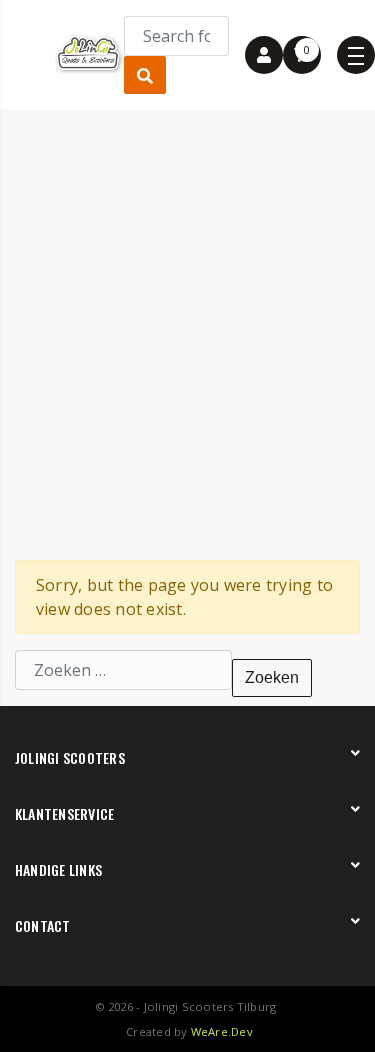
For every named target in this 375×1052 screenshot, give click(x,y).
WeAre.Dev (222, 1031)
